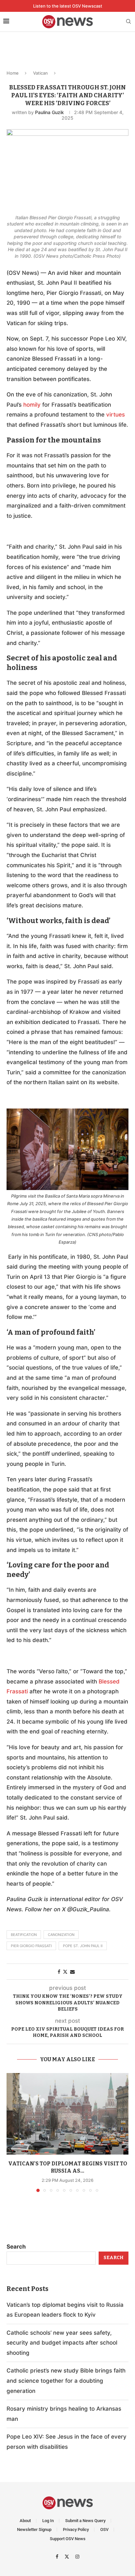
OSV (104, 2529)
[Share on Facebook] (59, 1972)
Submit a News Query (85, 2521)
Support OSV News (68, 2539)
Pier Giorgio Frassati (31, 1946)
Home (13, 73)
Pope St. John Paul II (83, 1946)
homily (32, 405)
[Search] (128, 22)
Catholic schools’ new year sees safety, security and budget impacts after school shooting (62, 2343)
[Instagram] (77, 2556)
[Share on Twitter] (65, 1972)
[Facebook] (58, 2556)
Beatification (24, 1935)
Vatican (40, 73)
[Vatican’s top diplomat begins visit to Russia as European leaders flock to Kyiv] (67, 2114)
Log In (48, 2521)
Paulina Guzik (49, 112)
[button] (12, 2132)
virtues (116, 415)
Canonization (61, 1935)
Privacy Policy (76, 2529)
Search (16, 2247)
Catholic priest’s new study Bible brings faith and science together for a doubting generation (66, 2381)
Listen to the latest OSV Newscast (68, 6)
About (25, 2521)
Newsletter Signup (34, 2529)
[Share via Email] (72, 1972)
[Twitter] (68, 2556)
